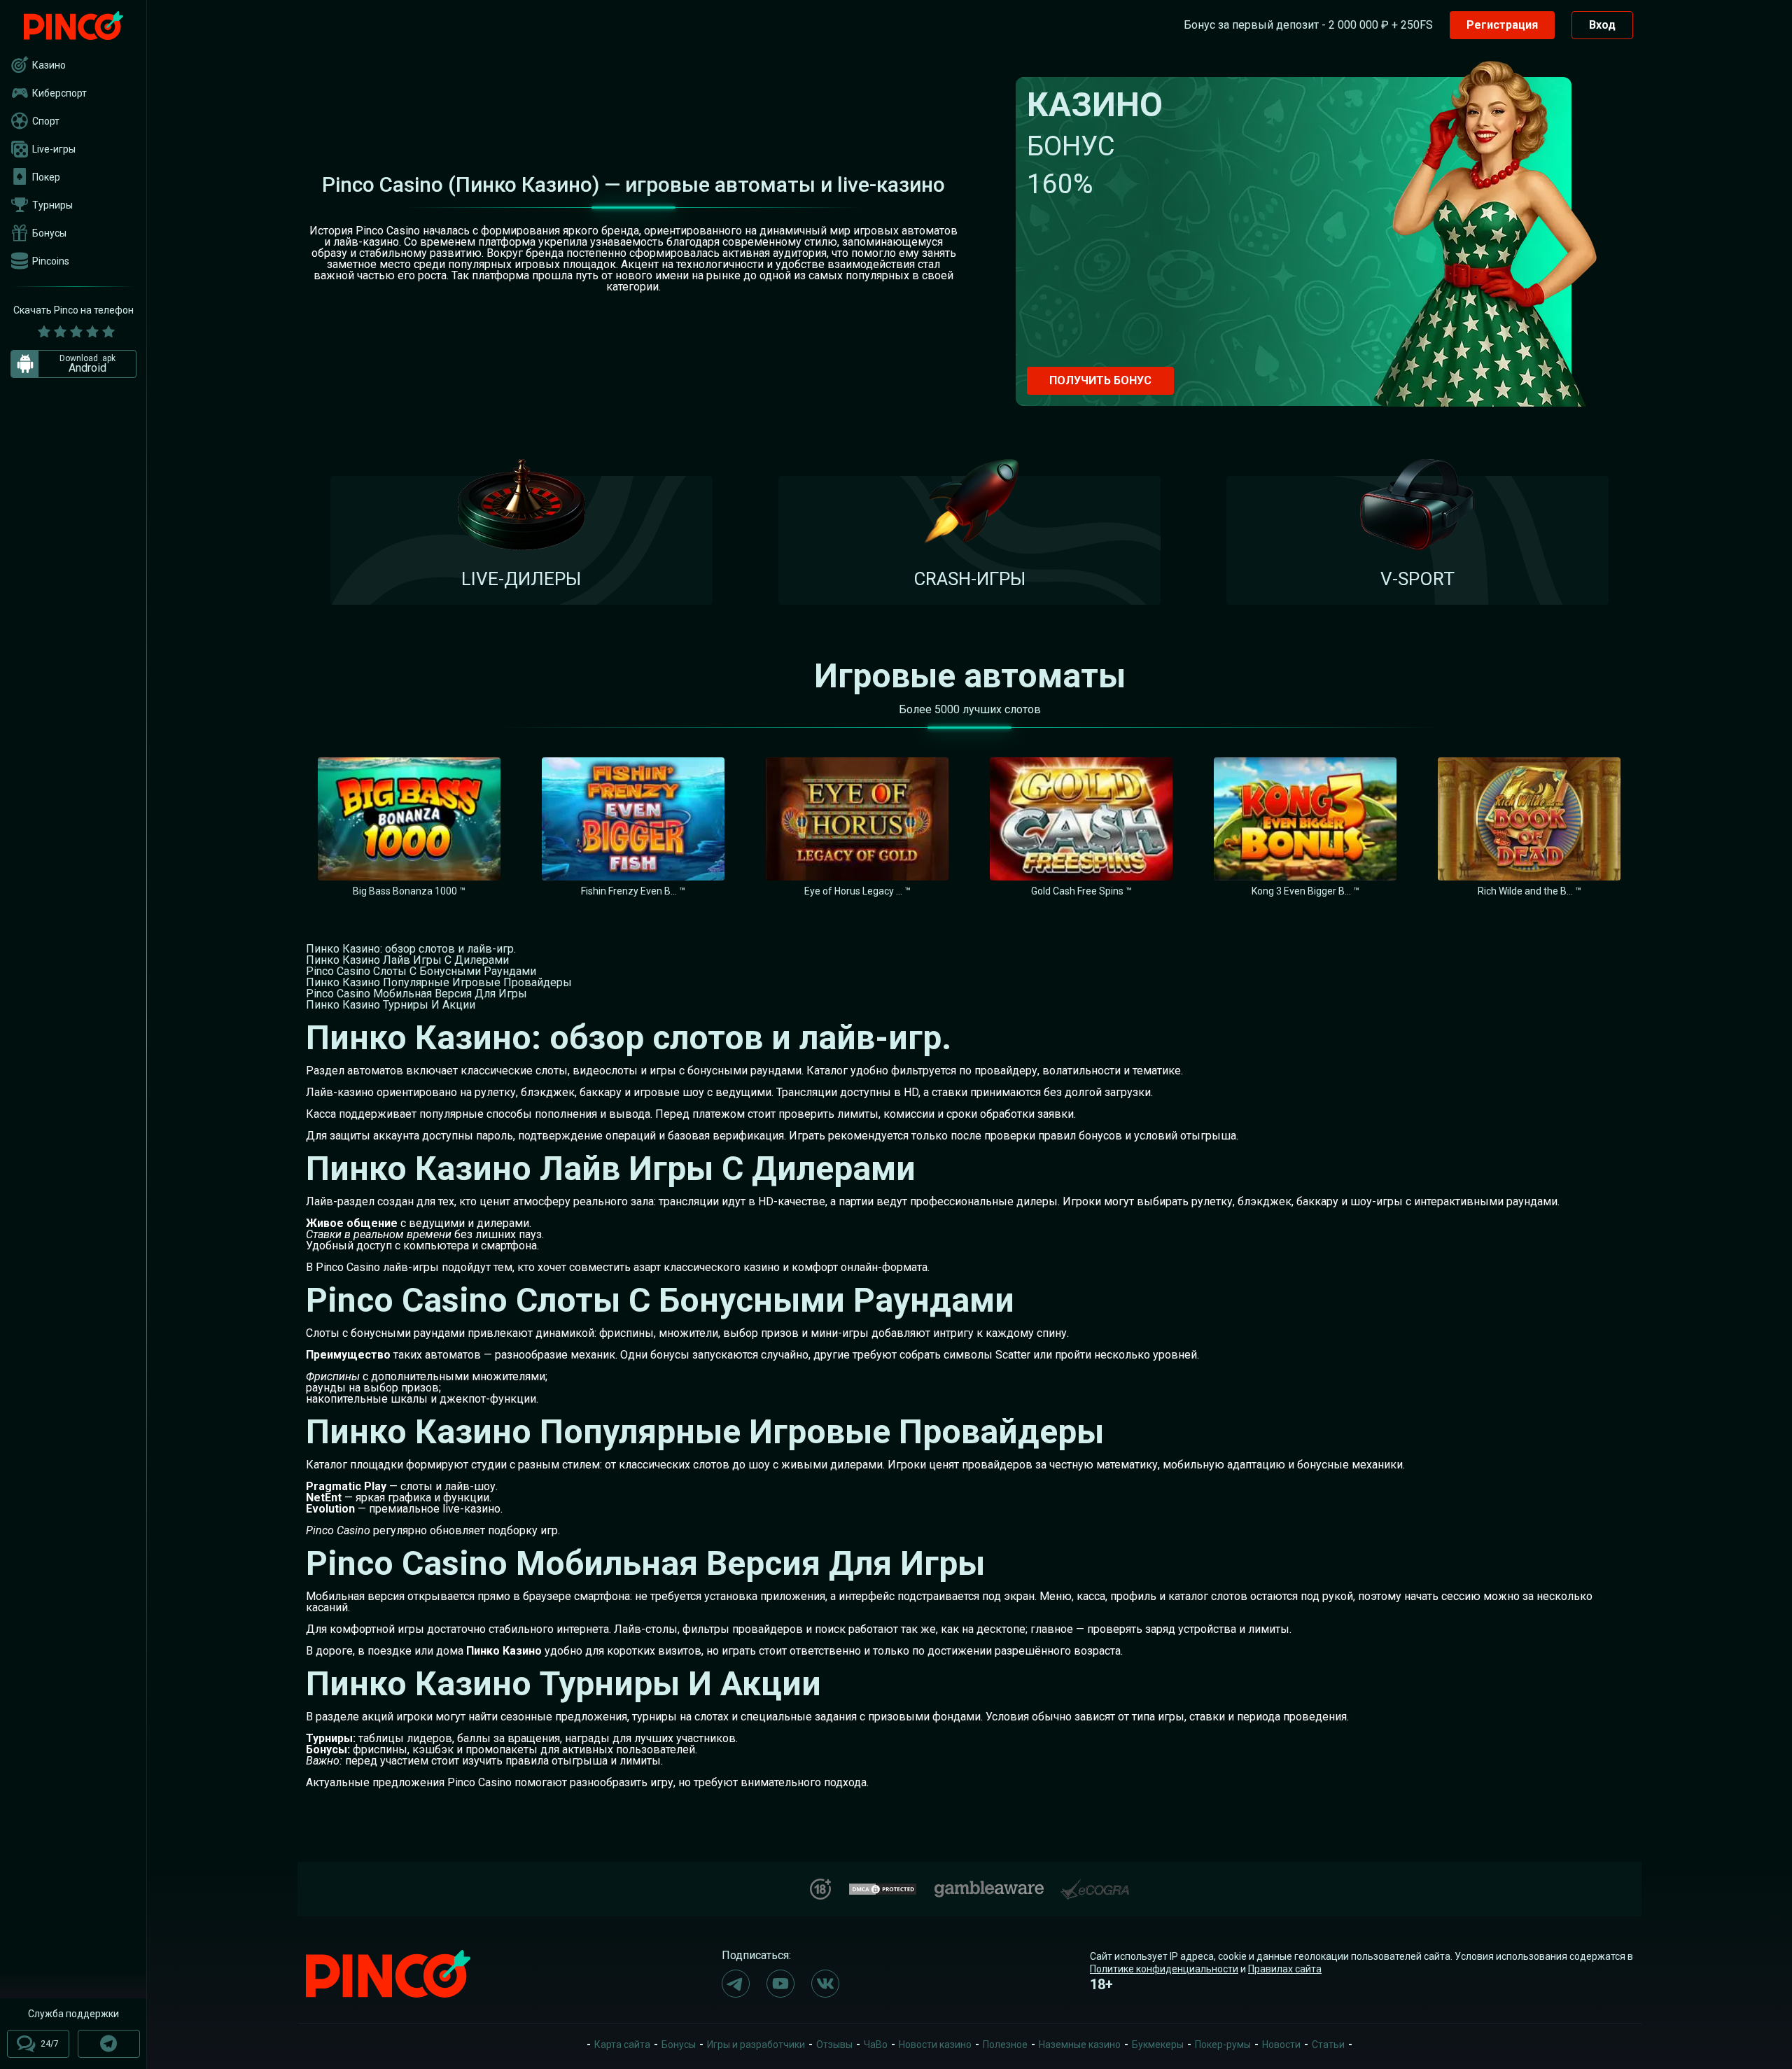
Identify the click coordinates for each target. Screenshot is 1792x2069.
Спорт (46, 121)
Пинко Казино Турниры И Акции (391, 1005)
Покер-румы (1223, 2045)
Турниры (52, 205)
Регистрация (1502, 25)
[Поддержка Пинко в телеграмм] (109, 2044)
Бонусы (49, 233)
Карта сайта (622, 2045)
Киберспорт (59, 93)
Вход (1602, 25)
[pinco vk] (825, 1984)
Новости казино (935, 2045)
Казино (49, 65)
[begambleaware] (989, 1886)
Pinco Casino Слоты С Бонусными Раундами (421, 971)
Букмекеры (1158, 2045)
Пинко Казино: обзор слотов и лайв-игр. (411, 949)
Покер (46, 177)
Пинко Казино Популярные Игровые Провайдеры (439, 982)
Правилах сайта (1285, 1969)
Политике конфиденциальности (1164, 1969)
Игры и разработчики (756, 2045)
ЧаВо (876, 2045)
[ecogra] (1095, 1884)
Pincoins (51, 261)
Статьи (1328, 2045)
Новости (1281, 2045)
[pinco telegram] (736, 1984)
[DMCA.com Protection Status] (883, 1887)
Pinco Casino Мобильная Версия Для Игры (416, 994)
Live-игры (54, 149)
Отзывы (834, 2045)
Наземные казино (1080, 2045)
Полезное (1005, 2045)
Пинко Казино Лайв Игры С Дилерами (407, 960)
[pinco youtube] (780, 1984)
